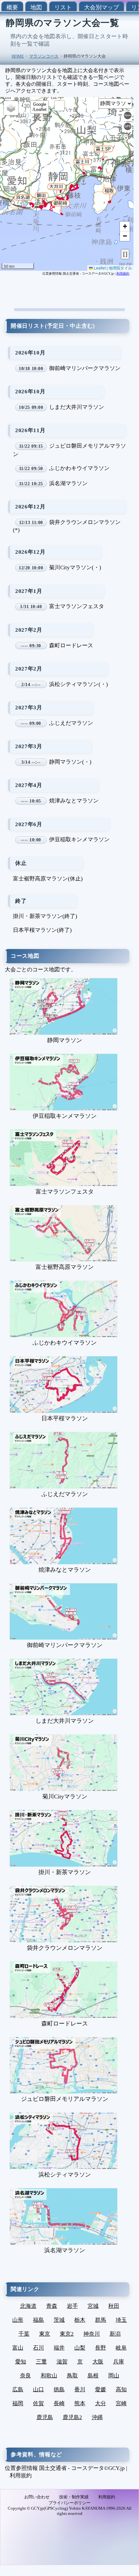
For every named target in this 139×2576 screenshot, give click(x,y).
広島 (18, 2390)
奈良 (26, 2376)
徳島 (59, 2390)
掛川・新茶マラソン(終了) (45, 916)
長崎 (59, 2403)
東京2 (67, 2334)
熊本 (80, 2403)
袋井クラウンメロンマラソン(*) (67, 526)
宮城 (93, 2306)
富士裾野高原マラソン (65, 1267)
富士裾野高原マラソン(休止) (48, 879)
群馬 (101, 2320)
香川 (80, 2390)
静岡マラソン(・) (56, 762)
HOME (18, 56)
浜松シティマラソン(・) (64, 684)
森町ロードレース (57, 645)
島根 (93, 2376)
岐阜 (121, 2348)
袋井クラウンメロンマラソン (65, 1948)
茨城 (59, 2320)
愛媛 (101, 2390)
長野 (101, 2348)
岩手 (72, 2306)
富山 (18, 2348)
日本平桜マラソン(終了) (42, 930)
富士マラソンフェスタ (62, 606)
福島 (38, 2320)
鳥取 (72, 2376)
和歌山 (49, 2376)
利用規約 (123, 273)
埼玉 (121, 2320)
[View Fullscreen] (59, 106)
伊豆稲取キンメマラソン (65, 840)
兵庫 (119, 2362)
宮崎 (121, 2403)
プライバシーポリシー (69, 2503)
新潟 (115, 2334)
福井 (59, 2348)
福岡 (18, 2403)
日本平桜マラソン (65, 1418)
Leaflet (99, 268)
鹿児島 (45, 2417)
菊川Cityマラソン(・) (60, 568)
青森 (52, 2306)
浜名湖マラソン (53, 483)
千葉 (24, 2334)
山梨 (80, 2348)
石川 (38, 2348)
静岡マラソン (65, 1040)
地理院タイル (120, 268)
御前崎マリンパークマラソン (69, 368)
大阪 (98, 2362)
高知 (121, 2390)
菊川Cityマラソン (65, 1796)
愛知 (21, 2362)
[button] (109, 194)
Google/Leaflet (40, 107)
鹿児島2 (72, 2417)
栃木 (80, 2320)
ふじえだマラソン (57, 723)
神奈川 (92, 2334)
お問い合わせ (37, 2497)
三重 (41, 2362)
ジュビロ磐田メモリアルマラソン (69, 450)
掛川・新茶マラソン (65, 1872)
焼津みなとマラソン (60, 801)
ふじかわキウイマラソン (64, 468)
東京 (45, 2334)
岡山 (114, 2376)
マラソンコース (44, 56)
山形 (18, 2320)
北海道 (28, 2306)
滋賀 (62, 2362)
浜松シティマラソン (65, 2175)
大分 (101, 2403)
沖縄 (97, 2417)
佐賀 (38, 2403)
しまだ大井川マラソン (61, 407)
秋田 (114, 2306)
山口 (38, 2390)
